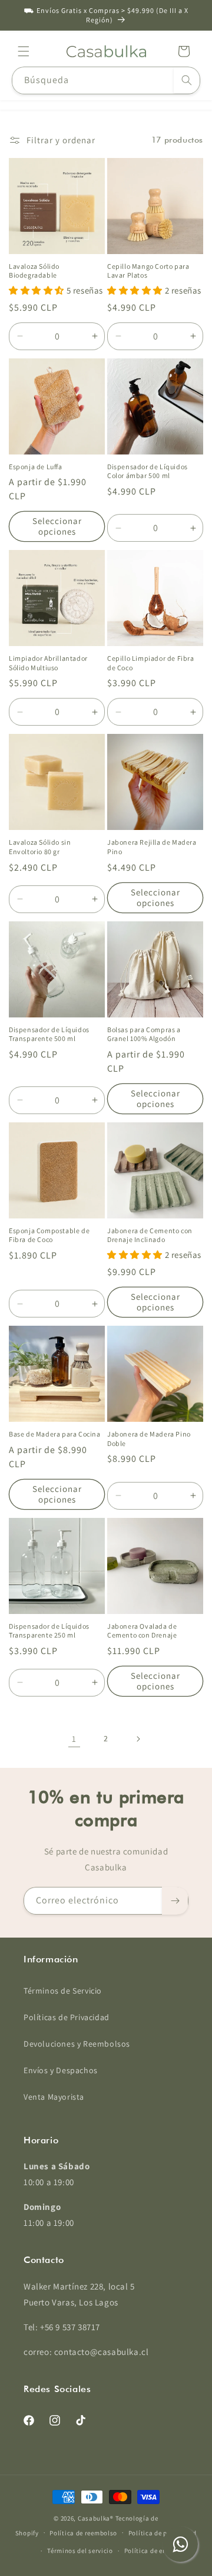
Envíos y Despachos (61, 2070)
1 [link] (74, 1739)
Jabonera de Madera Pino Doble (149, 1439)
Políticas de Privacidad (67, 2017)
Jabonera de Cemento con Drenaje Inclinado (150, 1235)
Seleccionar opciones (57, 526)
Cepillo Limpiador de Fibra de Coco (151, 663)
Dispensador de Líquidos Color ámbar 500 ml (148, 471)
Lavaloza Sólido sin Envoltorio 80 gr (40, 847)
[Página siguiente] (138, 1739)
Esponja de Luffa (36, 467)
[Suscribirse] (175, 1901)
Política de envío (150, 2551)
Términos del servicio (80, 2551)
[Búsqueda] (187, 80)
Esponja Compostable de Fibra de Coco (49, 1235)
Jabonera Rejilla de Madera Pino (152, 847)
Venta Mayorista (54, 2097)
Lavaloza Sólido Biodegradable (34, 271)
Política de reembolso (83, 2533)
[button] (24, 51)
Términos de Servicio (63, 1991)
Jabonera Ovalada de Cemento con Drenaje (142, 1631)
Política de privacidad (163, 2533)
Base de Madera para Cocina (55, 1434)
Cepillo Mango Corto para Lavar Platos (148, 271)
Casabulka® (96, 2518)
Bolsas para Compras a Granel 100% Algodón (144, 1034)
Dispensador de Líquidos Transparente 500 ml (49, 1034)
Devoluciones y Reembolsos (77, 2044)
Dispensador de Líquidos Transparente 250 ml (49, 1631)
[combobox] (106, 80)
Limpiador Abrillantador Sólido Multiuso (48, 663)
